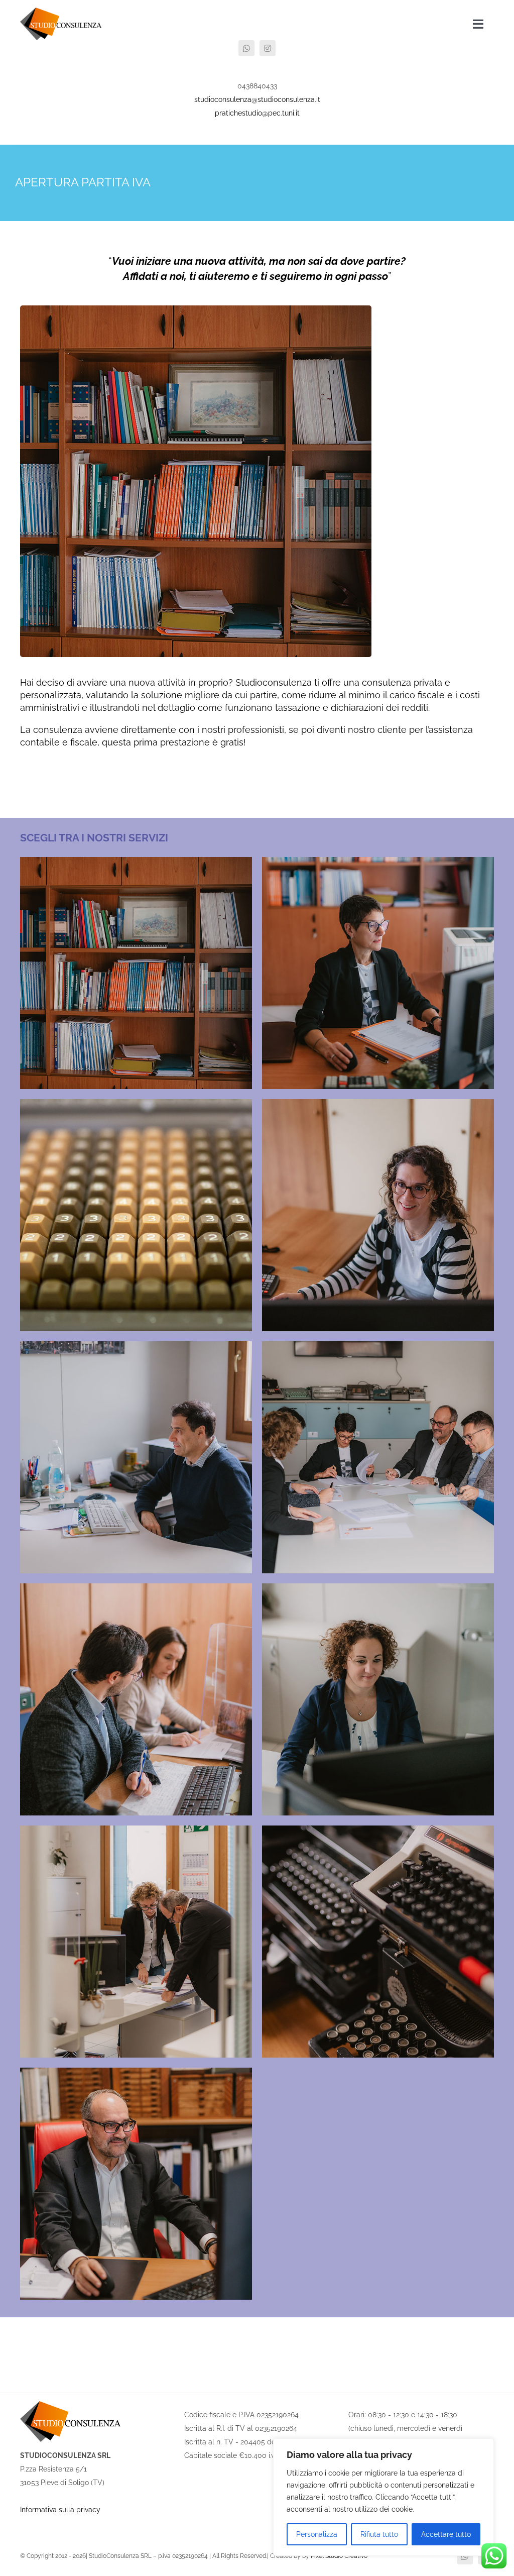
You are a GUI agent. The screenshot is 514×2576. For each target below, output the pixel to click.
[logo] (61, 11)
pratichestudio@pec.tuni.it (257, 113)
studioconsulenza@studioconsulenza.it (257, 99)
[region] (383, 2497)
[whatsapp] (246, 48)
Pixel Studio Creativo (339, 2556)
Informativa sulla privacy (60, 2510)
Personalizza (317, 2534)
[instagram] (268, 48)
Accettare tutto (446, 2534)
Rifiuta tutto (379, 2534)
